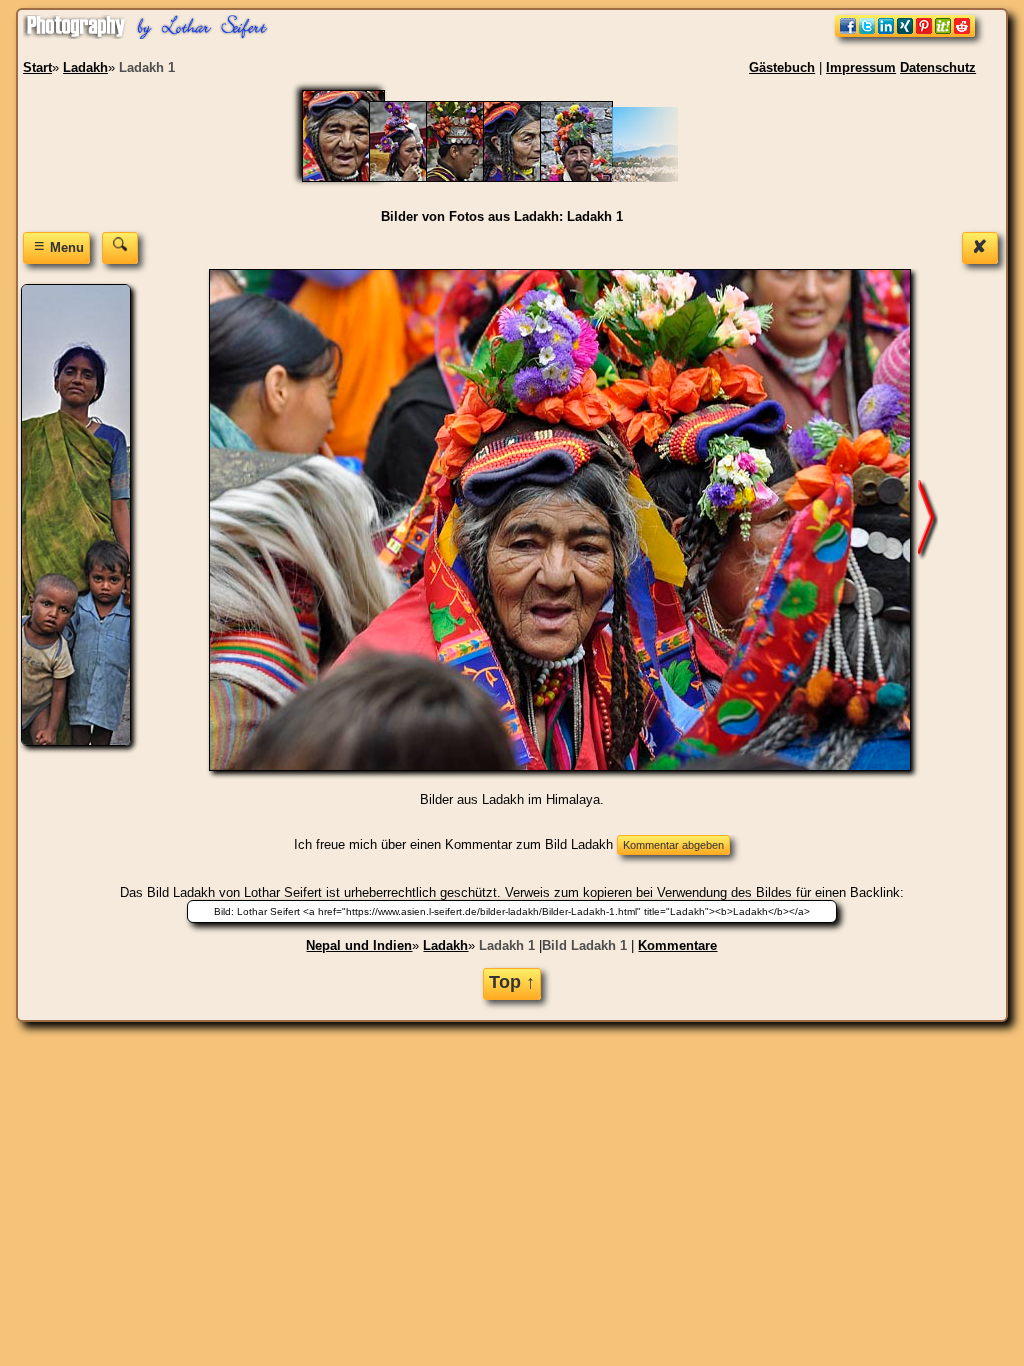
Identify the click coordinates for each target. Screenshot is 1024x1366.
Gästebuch (782, 67)
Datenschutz (938, 67)
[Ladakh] (415, 177)
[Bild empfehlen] (905, 32)
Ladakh (445, 945)
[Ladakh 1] (356, 177)
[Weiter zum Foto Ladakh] (928, 519)
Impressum (861, 67)
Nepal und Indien (359, 945)
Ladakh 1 (507, 945)
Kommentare (677, 945)
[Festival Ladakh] (586, 177)
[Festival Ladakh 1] (529, 177)
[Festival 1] (472, 177)
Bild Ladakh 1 (584, 945)
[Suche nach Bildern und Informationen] (120, 247)
